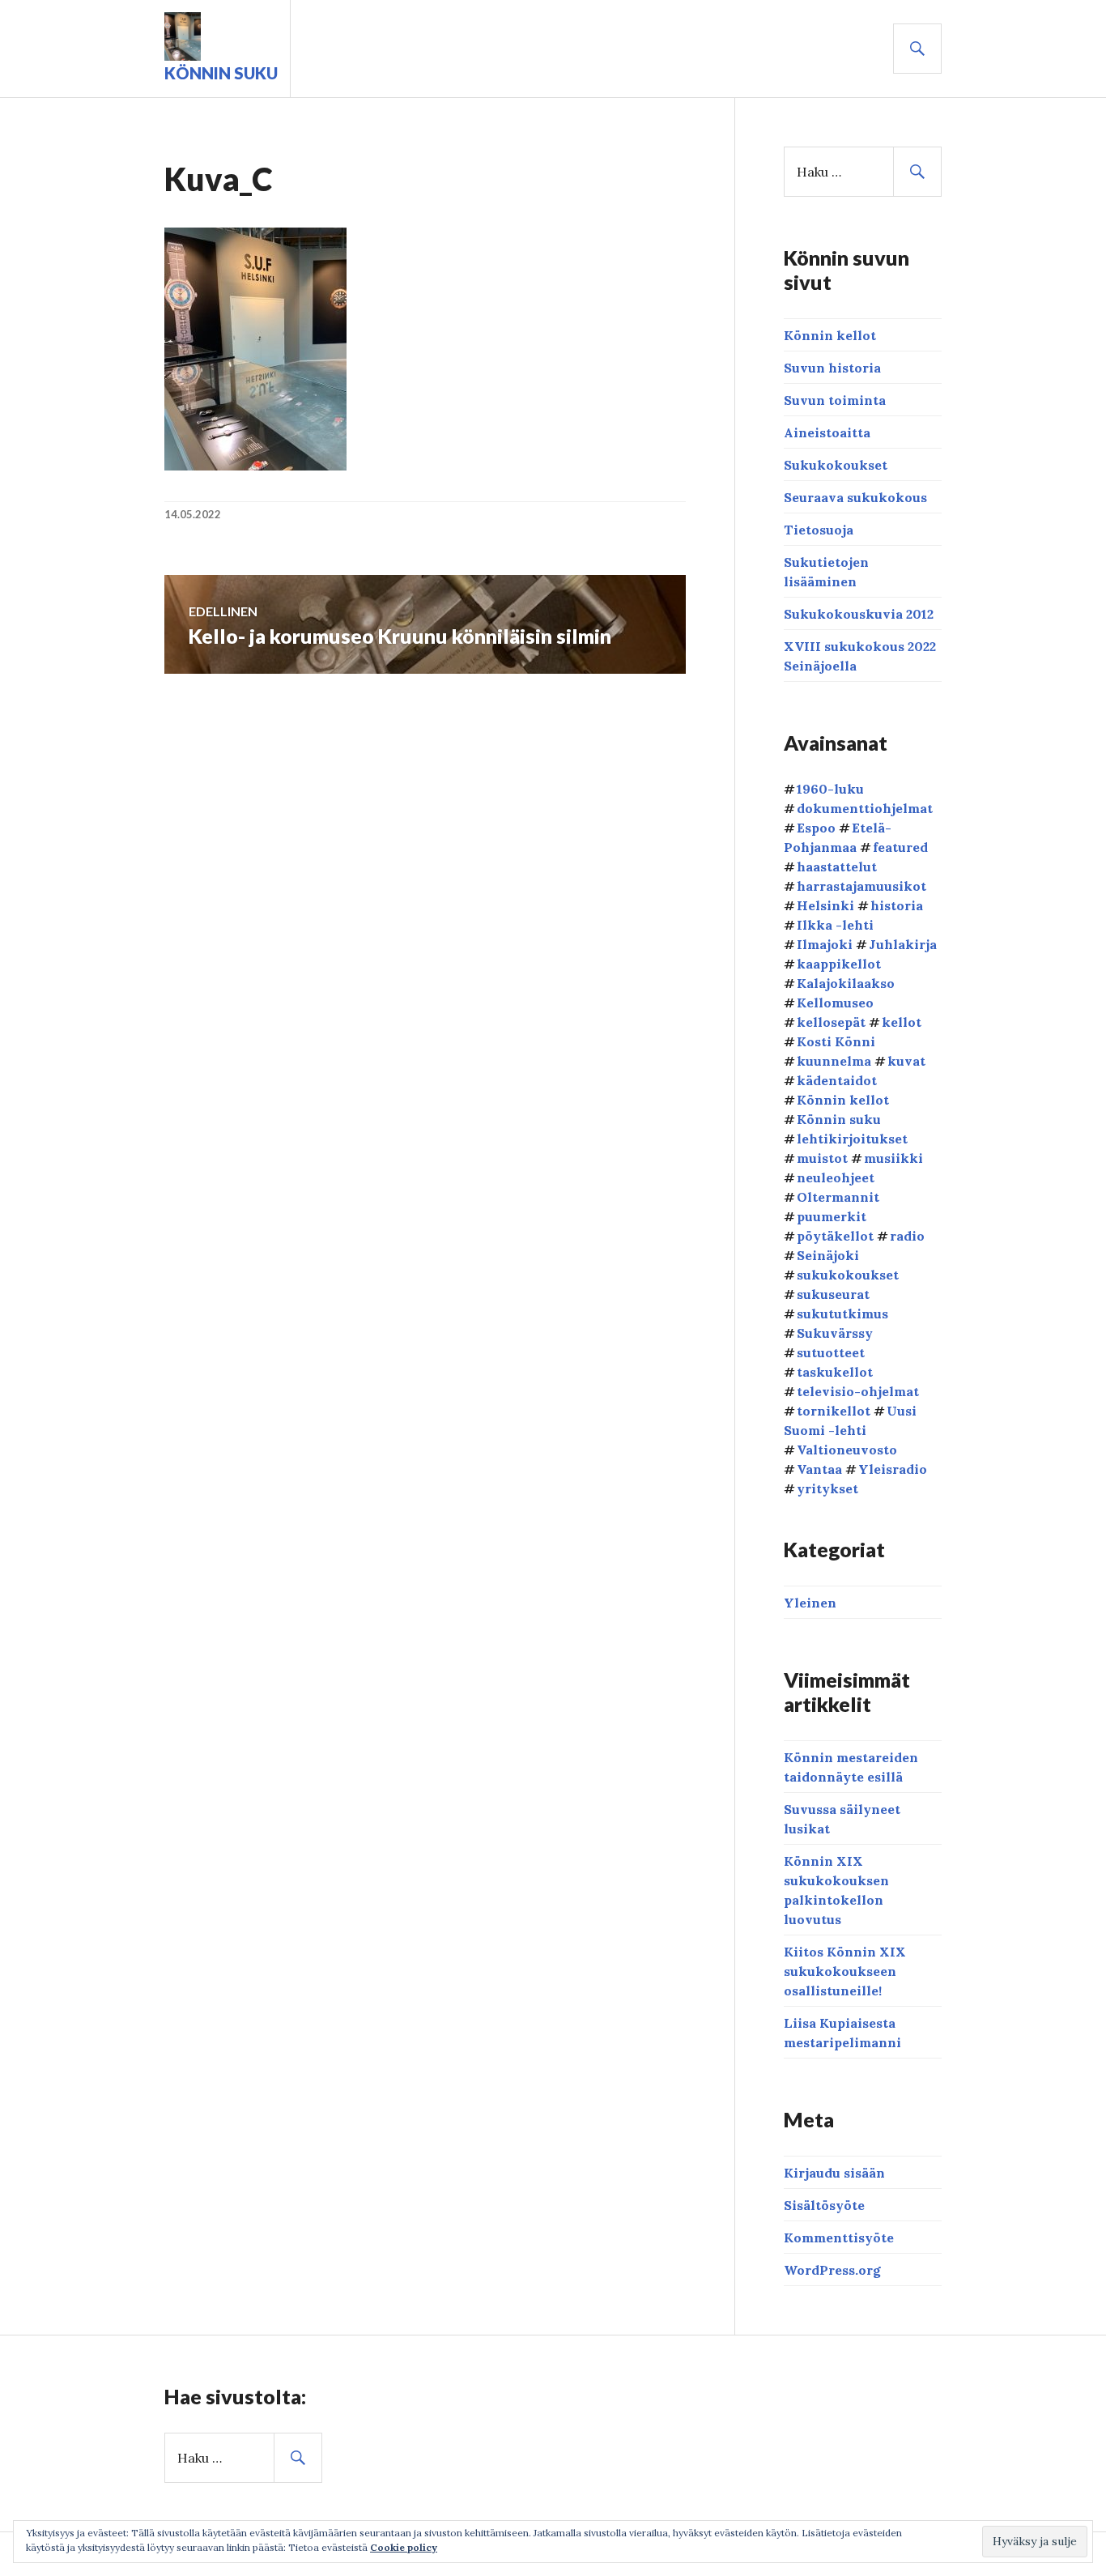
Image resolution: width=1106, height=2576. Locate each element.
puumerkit (832, 1216)
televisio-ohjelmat (858, 1391)
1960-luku (830, 789)
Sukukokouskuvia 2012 (859, 614)
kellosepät (831, 1022)
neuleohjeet (836, 1177)
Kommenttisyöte (839, 2238)
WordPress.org (832, 2270)
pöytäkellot (835, 1236)
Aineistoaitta (827, 432)
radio (907, 1236)
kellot (902, 1022)
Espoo (816, 828)
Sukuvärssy (835, 1333)
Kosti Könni (836, 1041)
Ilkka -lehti (835, 925)
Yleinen (810, 1603)
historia (897, 905)
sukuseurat (833, 1294)
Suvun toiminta (835, 400)
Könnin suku (221, 73)
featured (900, 847)
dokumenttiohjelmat (865, 808)
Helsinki (825, 905)
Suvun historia (832, 368)
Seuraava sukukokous (855, 497)
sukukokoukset (848, 1275)
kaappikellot (839, 964)
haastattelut (837, 866)
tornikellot (834, 1411)
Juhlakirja (903, 944)
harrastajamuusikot (861, 886)
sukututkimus (842, 1314)
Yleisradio (893, 1469)
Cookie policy (404, 2547)
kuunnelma (834, 1061)
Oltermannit (838, 1197)
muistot (822, 1158)
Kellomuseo (835, 1003)
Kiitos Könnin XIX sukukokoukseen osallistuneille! (845, 1971)
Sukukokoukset (836, 465)
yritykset (827, 1488)
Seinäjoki (828, 1255)
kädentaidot (837, 1080)
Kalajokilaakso (846, 983)
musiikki (893, 1158)
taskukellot (835, 1372)
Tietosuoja (819, 530)
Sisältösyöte (824, 2205)
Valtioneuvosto (847, 1450)
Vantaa (819, 1469)
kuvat (906, 1061)
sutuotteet (831, 1352)
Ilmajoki (825, 944)
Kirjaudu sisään (834, 2173)
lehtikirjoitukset (852, 1139)
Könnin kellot (830, 335)
